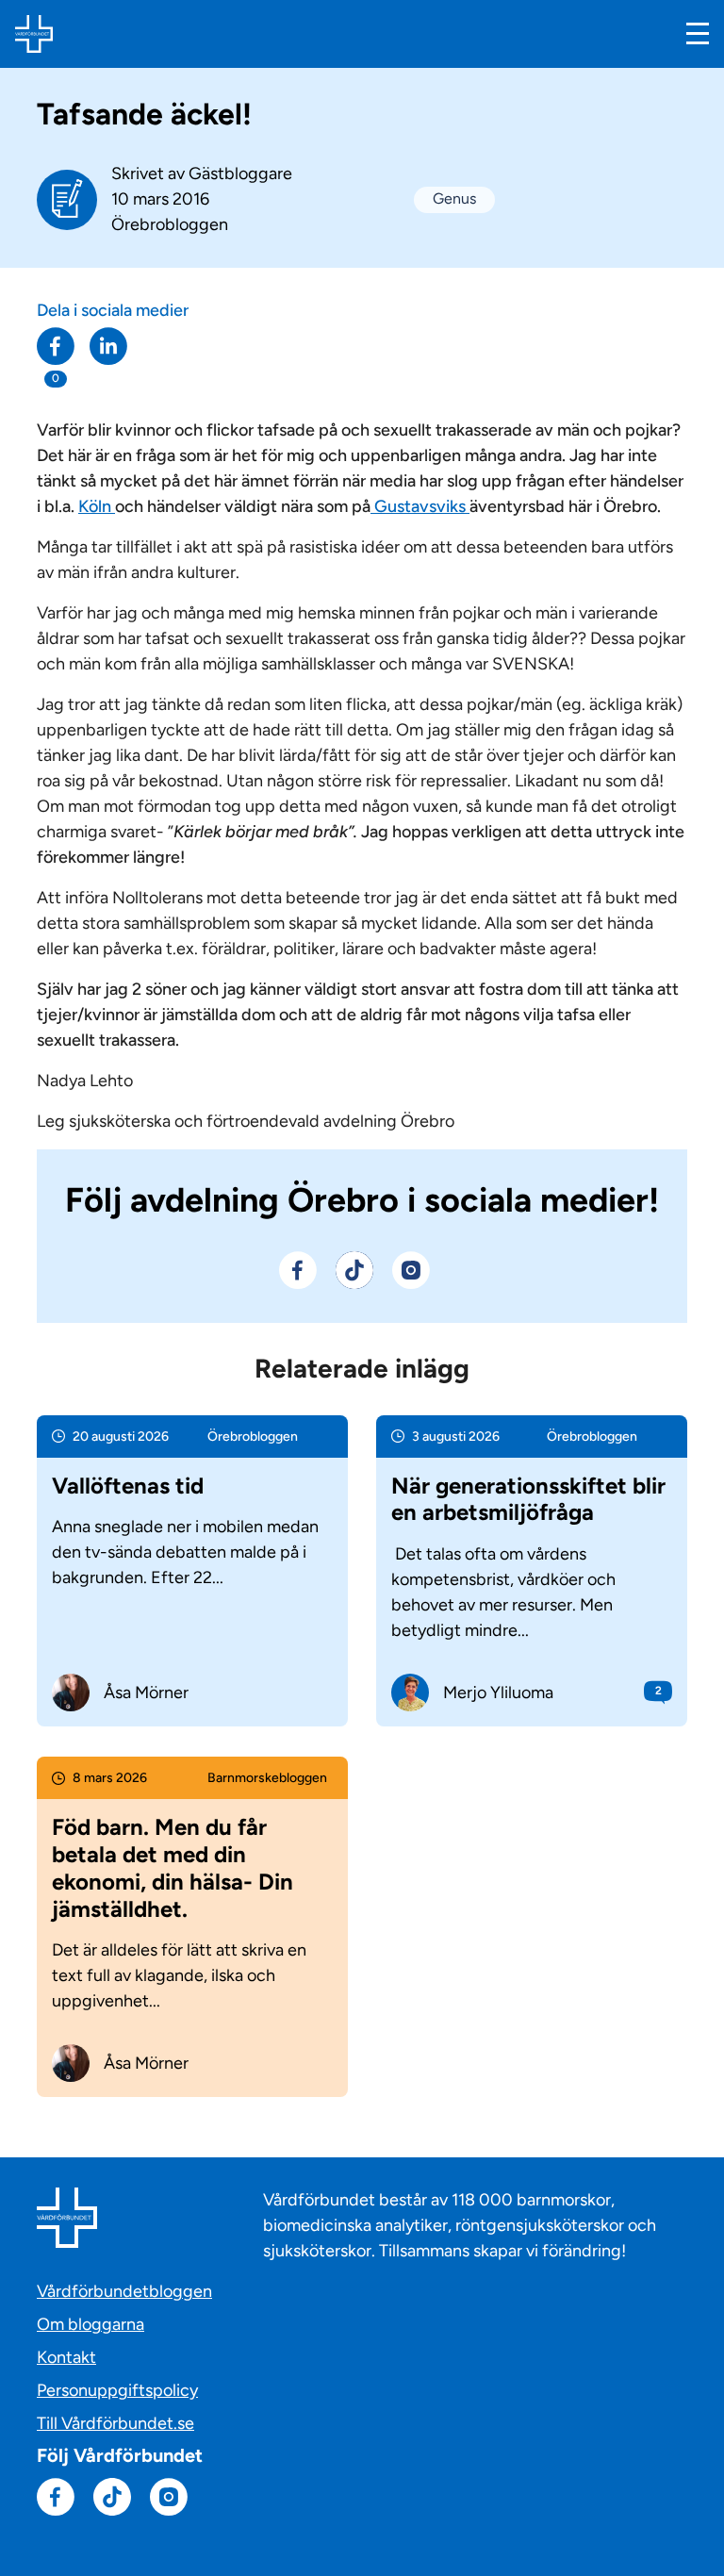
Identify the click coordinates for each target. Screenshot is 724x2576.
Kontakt (66, 2357)
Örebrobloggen (170, 224)
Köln (97, 506)
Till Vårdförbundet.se (115, 2423)
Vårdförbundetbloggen (124, 2291)
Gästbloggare (240, 173)
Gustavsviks (420, 506)
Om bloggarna (90, 2324)
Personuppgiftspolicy (117, 2390)
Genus (454, 198)
